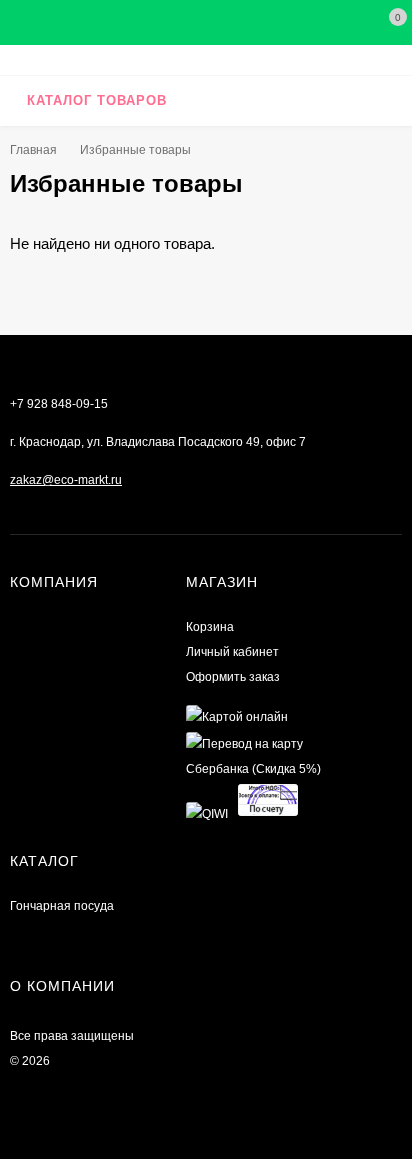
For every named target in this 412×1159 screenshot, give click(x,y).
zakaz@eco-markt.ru (66, 480)
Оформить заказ (233, 677)
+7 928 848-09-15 (59, 404)
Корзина (210, 627)
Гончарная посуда (62, 906)
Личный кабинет (232, 652)
